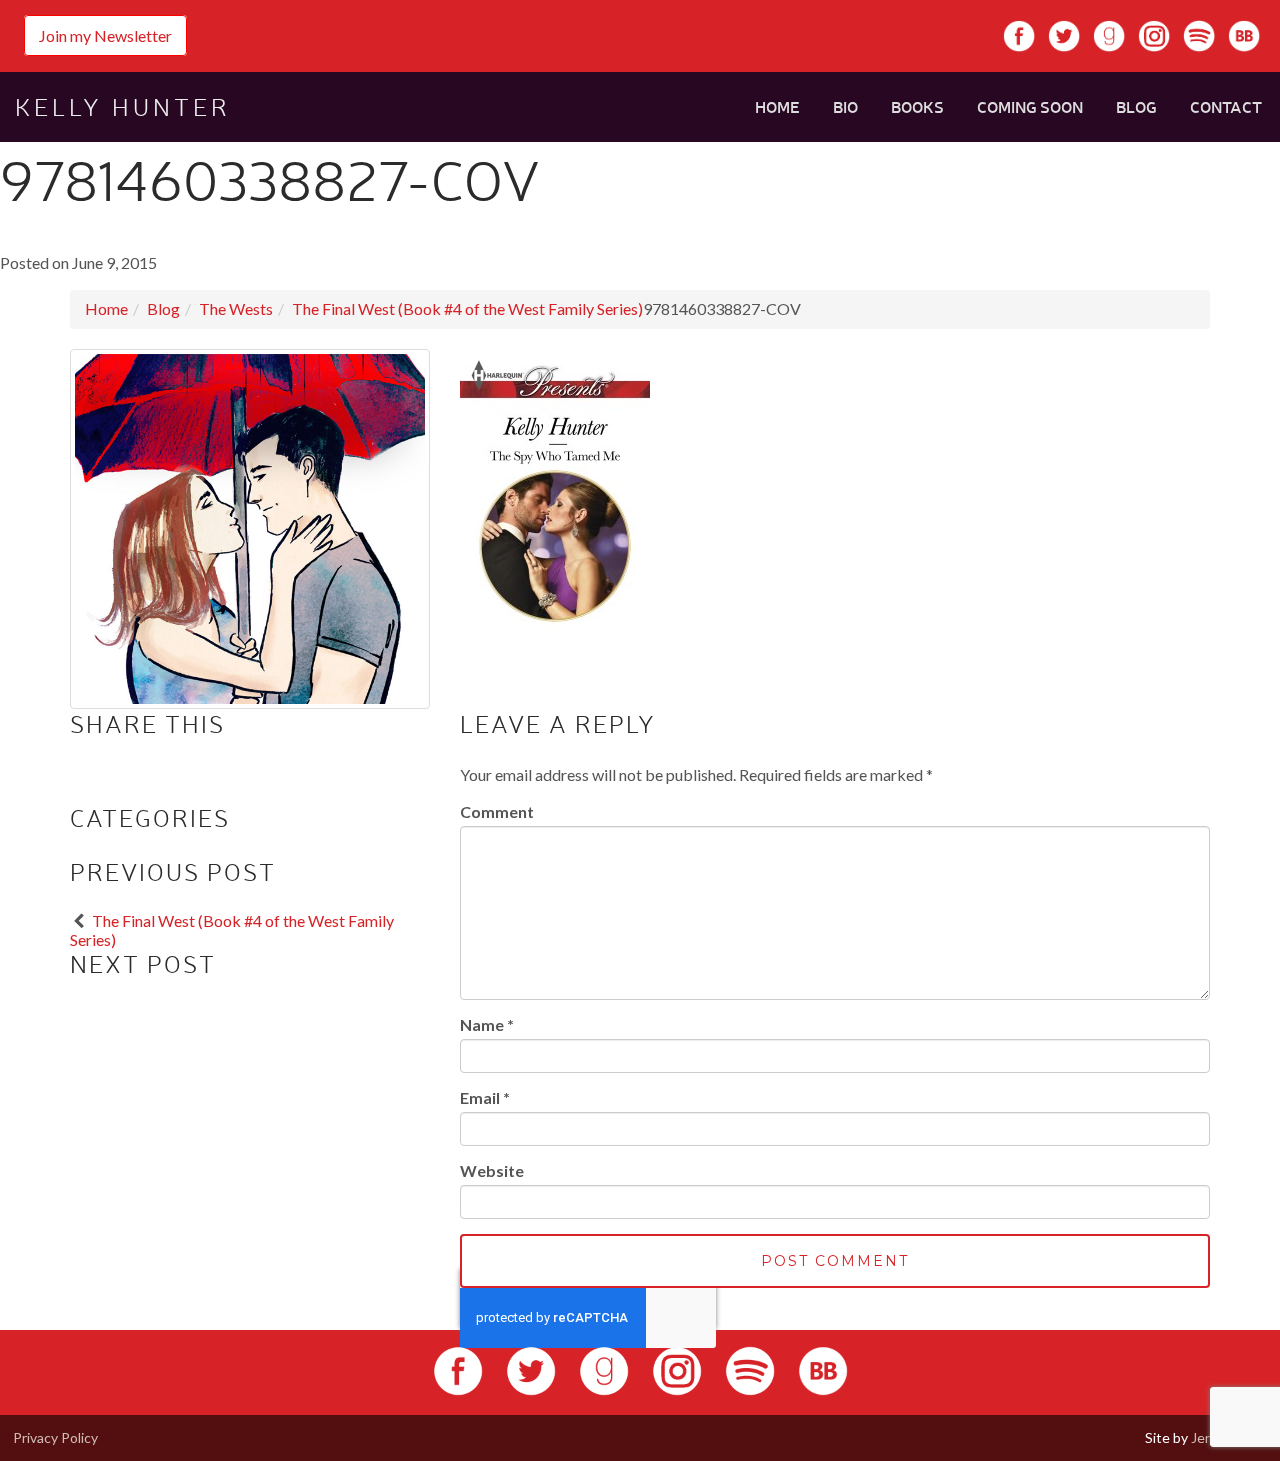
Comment (497, 811)
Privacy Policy (55, 1437)
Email (485, 1097)
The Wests (236, 308)
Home (777, 106)
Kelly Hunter (123, 107)
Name (487, 1024)
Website (492, 1170)
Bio (845, 106)
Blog (1136, 106)
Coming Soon (1030, 106)
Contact (1226, 106)
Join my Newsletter (105, 35)
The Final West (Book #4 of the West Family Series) (467, 308)
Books (917, 106)
